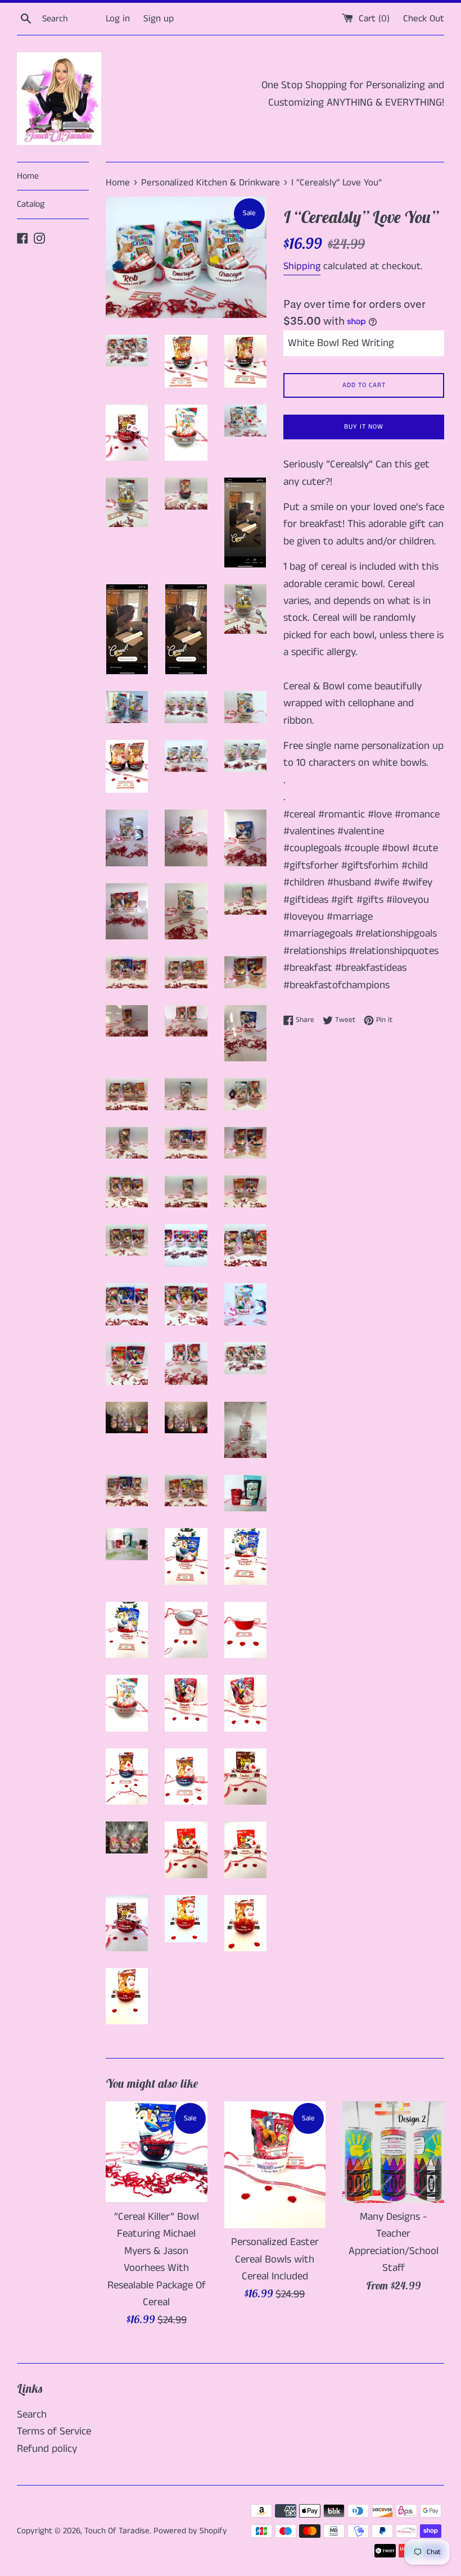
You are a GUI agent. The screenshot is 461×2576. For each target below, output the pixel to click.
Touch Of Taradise (117, 2531)
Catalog (31, 204)
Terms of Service (54, 2431)
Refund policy (47, 2449)
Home (28, 176)
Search (32, 2414)
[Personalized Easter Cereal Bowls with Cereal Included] (275, 2165)
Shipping (302, 266)
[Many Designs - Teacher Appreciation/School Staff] (393, 2152)
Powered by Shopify (190, 2531)
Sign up (159, 19)
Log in (118, 19)
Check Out (424, 19)
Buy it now (364, 427)
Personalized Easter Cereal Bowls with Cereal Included (275, 2259)
